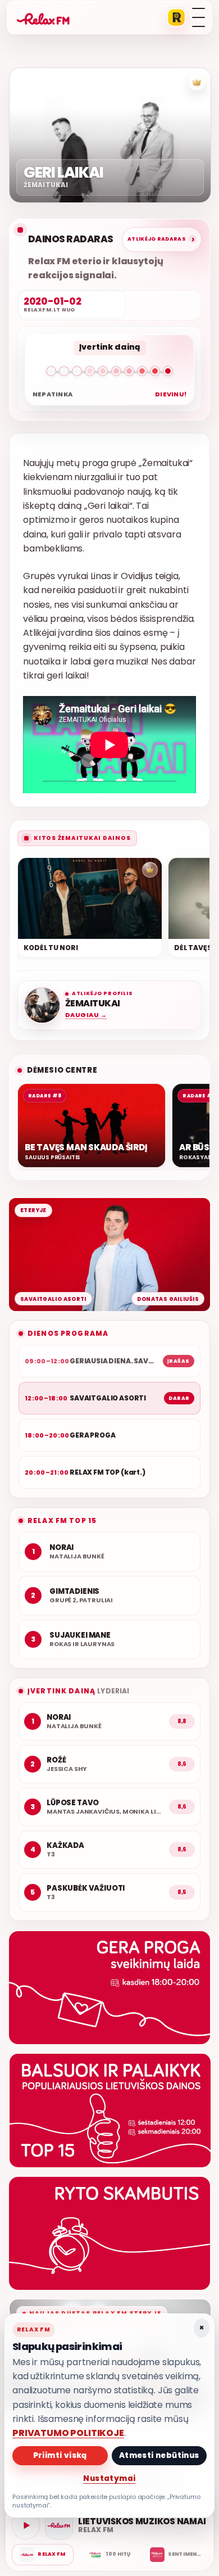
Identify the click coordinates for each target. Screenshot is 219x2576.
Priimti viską (60, 2455)
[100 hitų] (109, 2555)
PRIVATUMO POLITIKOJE (68, 2433)
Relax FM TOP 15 (62, 1520)
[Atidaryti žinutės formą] (109, 1988)
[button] (109, 373)
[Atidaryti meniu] (199, 17)
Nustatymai (109, 2478)
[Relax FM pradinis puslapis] (43, 17)
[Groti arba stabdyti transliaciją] (26, 2525)
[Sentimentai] (176, 2555)
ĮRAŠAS (179, 1361)
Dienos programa (68, 1333)
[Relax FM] (43, 2555)
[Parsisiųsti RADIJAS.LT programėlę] (176, 17)
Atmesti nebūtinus (159, 2455)
